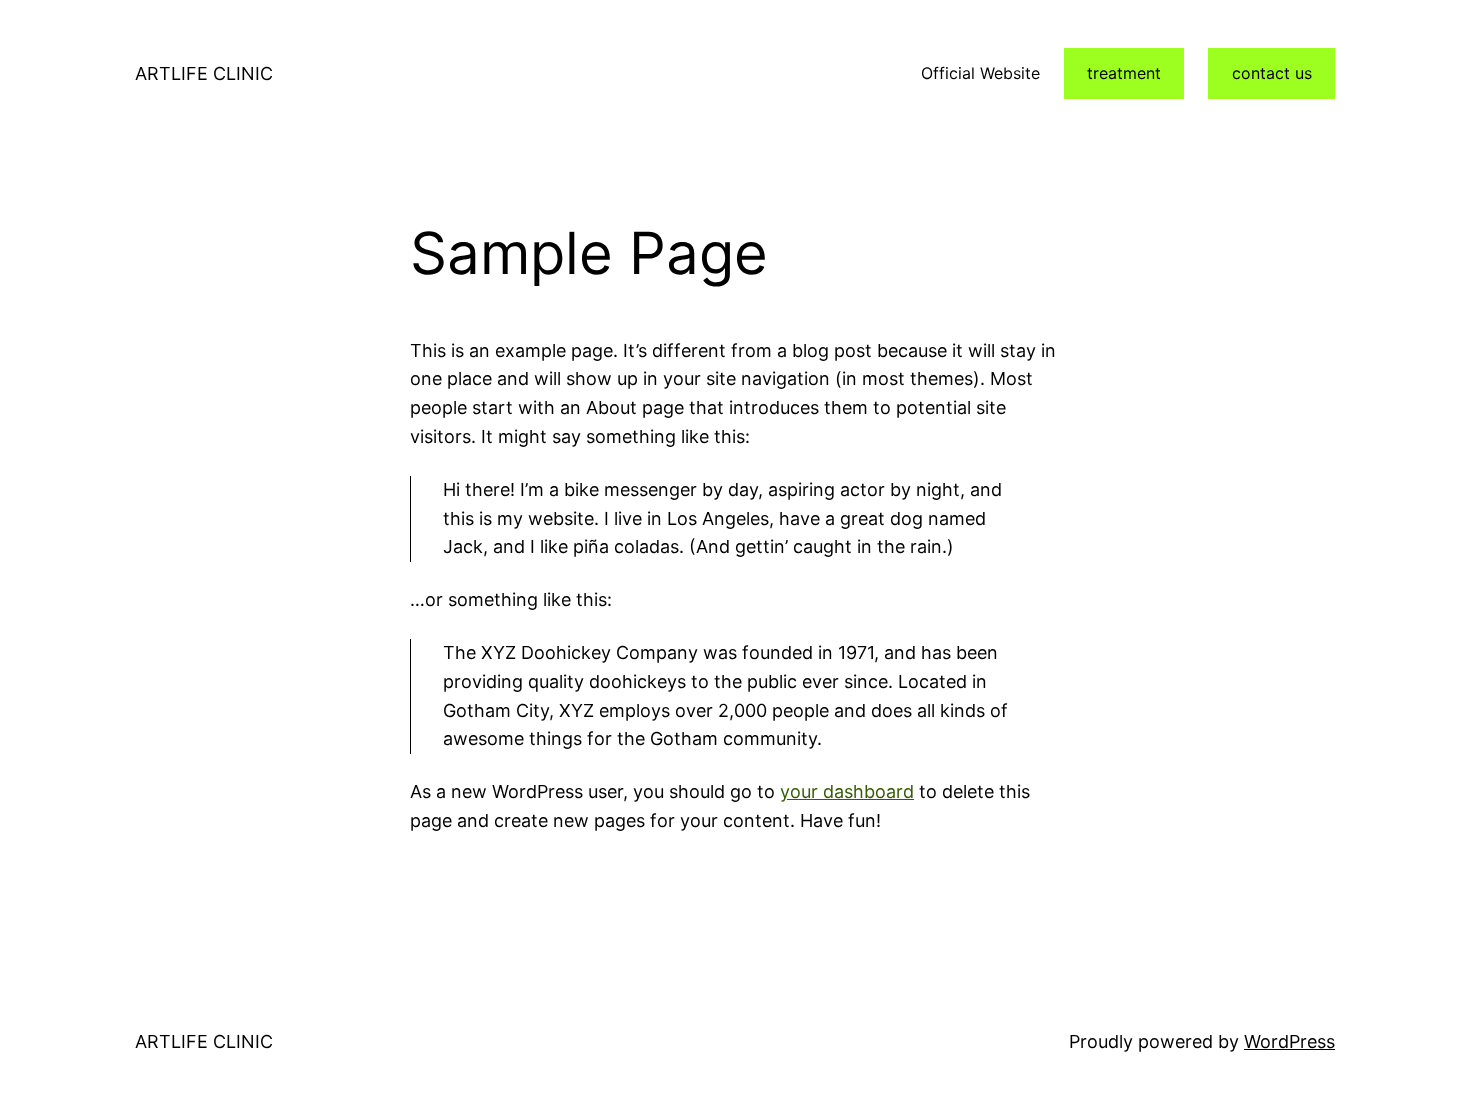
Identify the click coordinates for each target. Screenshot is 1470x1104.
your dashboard (847, 791)
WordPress (1289, 1041)
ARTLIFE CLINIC (204, 73)
